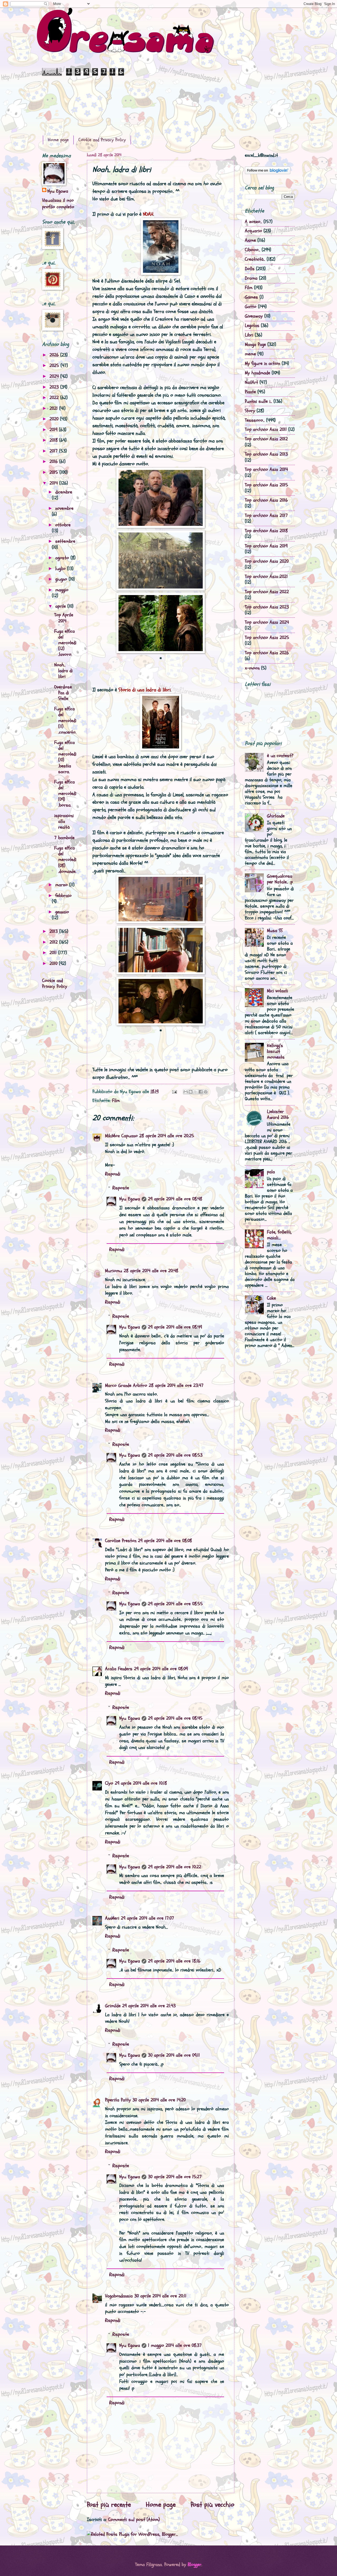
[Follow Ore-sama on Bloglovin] (268, 173)
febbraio (63, 896)
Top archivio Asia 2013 (266, 454)
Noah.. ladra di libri (63, 671)
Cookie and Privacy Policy (102, 140)
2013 (54, 931)
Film (116, 1101)
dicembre (64, 492)
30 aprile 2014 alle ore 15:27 (175, 2177)
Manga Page (255, 344)
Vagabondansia (119, 2296)
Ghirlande (276, 816)
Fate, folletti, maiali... (279, 1235)
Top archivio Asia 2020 (267, 561)
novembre (64, 508)
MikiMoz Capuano (121, 1136)
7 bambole (64, 838)
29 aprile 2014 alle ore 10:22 (175, 1867)
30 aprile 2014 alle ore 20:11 (160, 2296)
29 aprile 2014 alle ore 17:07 (147, 1918)
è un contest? (280, 756)
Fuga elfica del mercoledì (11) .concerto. (65, 720)
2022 (55, 398)
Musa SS (275, 931)
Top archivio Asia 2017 (266, 515)
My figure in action (262, 363)
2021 (54, 408)
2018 (54, 440)
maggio (62, 590)
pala (271, 1172)
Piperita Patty (118, 2100)
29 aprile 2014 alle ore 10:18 (141, 1783)
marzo (62, 885)
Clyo (109, 1783)
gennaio (62, 912)
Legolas (252, 326)
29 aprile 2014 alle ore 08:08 (165, 1541)
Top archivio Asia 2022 (267, 592)
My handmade (257, 373)
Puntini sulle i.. (258, 401)
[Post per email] (174, 1092)
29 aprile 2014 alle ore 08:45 (175, 1718)
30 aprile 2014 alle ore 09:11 (174, 2055)
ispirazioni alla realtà (64, 821)
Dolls (250, 269)
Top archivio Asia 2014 (266, 469)
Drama (251, 278)
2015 (54, 472)
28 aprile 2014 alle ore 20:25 (167, 1136)
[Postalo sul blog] (191, 1092)
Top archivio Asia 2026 (267, 653)
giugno (62, 579)
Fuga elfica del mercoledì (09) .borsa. (65, 794)
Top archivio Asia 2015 (266, 485)
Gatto (251, 307)
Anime (250, 240)
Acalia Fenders (119, 1669)
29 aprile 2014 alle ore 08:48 (175, 1199)
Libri (249, 335)
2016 (54, 462)
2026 (55, 355)
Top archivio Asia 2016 (266, 500)
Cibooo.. (252, 250)
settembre (65, 541)
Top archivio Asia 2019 (266, 546)
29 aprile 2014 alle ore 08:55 (175, 1604)
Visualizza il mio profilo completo (58, 204)
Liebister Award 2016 (278, 1115)
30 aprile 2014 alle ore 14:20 (159, 2100)
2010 (54, 964)
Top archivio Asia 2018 (266, 531)
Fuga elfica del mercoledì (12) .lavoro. (65, 643)
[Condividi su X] (196, 1092)
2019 (54, 430)
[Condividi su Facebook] (201, 1092)
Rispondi (113, 1174)
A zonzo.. (253, 222)
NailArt (251, 382)
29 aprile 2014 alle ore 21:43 (149, 2006)
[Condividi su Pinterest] (206, 1092)
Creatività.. (255, 259)
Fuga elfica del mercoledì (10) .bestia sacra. (65, 757)
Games (251, 297)
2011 (54, 953)
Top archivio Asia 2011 (266, 429)
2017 (54, 451)
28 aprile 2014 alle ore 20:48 (151, 1271)
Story (250, 411)
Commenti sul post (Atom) (134, 2520)
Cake (271, 1298)
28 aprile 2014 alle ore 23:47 (176, 1385)
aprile (61, 606)
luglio (61, 569)
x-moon (252, 668)
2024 (55, 376)
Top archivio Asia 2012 (266, 439)
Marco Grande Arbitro (126, 1385)
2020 (55, 419)
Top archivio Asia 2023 (267, 607)
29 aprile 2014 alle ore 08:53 (175, 1455)
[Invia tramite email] (186, 1092)
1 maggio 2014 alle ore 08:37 (175, 2345)
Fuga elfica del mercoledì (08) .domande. (65, 860)
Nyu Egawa (130, 1199)
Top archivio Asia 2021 (266, 577)
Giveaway (254, 316)
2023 (55, 387)
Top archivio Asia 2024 (267, 622)
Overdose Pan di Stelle (63, 693)
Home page (58, 140)
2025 (55, 366)
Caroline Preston (121, 1541)
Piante (250, 392)
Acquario (253, 231)
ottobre (63, 525)
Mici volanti (277, 991)
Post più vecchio (212, 2505)
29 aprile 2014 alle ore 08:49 (175, 1327)
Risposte (121, 1188)
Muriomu (114, 1271)
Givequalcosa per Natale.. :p (280, 879)
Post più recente (109, 2505)
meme (250, 354)
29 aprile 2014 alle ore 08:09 (161, 1669)
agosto (63, 558)
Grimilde (113, 2006)
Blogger (195, 2565)
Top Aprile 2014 (64, 618)
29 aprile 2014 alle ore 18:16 (174, 1961)
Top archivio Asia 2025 (267, 638)
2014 (54, 483)
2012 (54, 942)
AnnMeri (112, 1918)
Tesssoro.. (255, 420)
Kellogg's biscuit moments (276, 1051)
